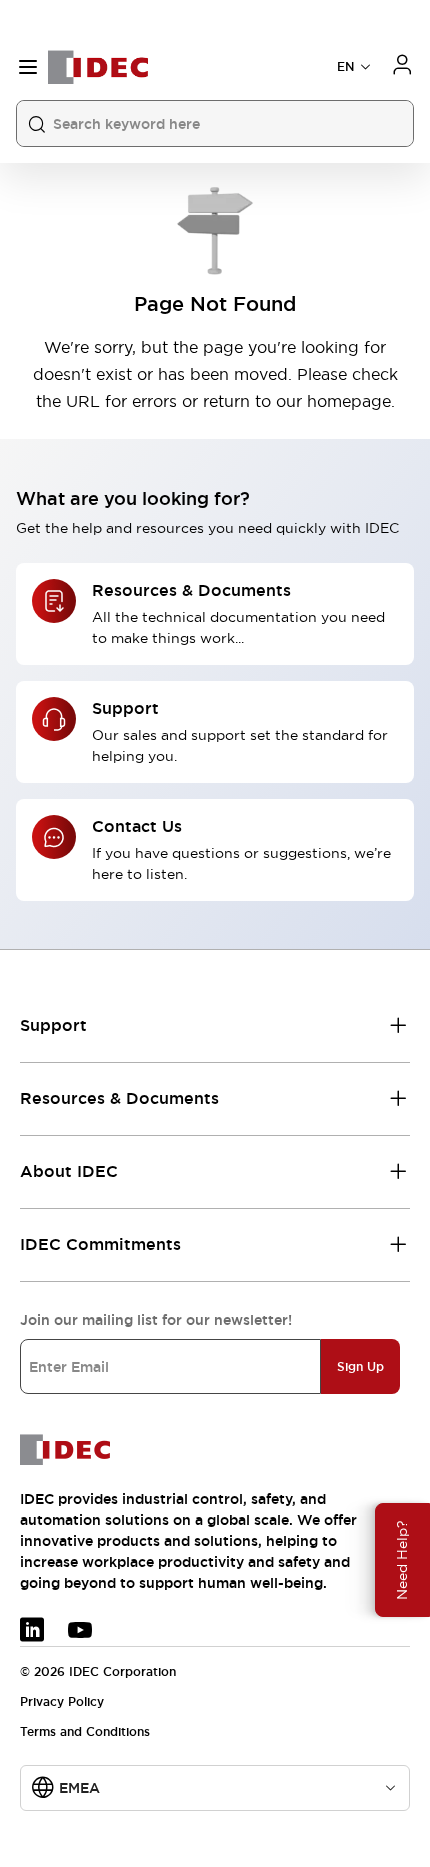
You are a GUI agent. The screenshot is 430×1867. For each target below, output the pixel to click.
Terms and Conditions (85, 1732)
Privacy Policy (62, 1702)
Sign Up (360, 1367)
